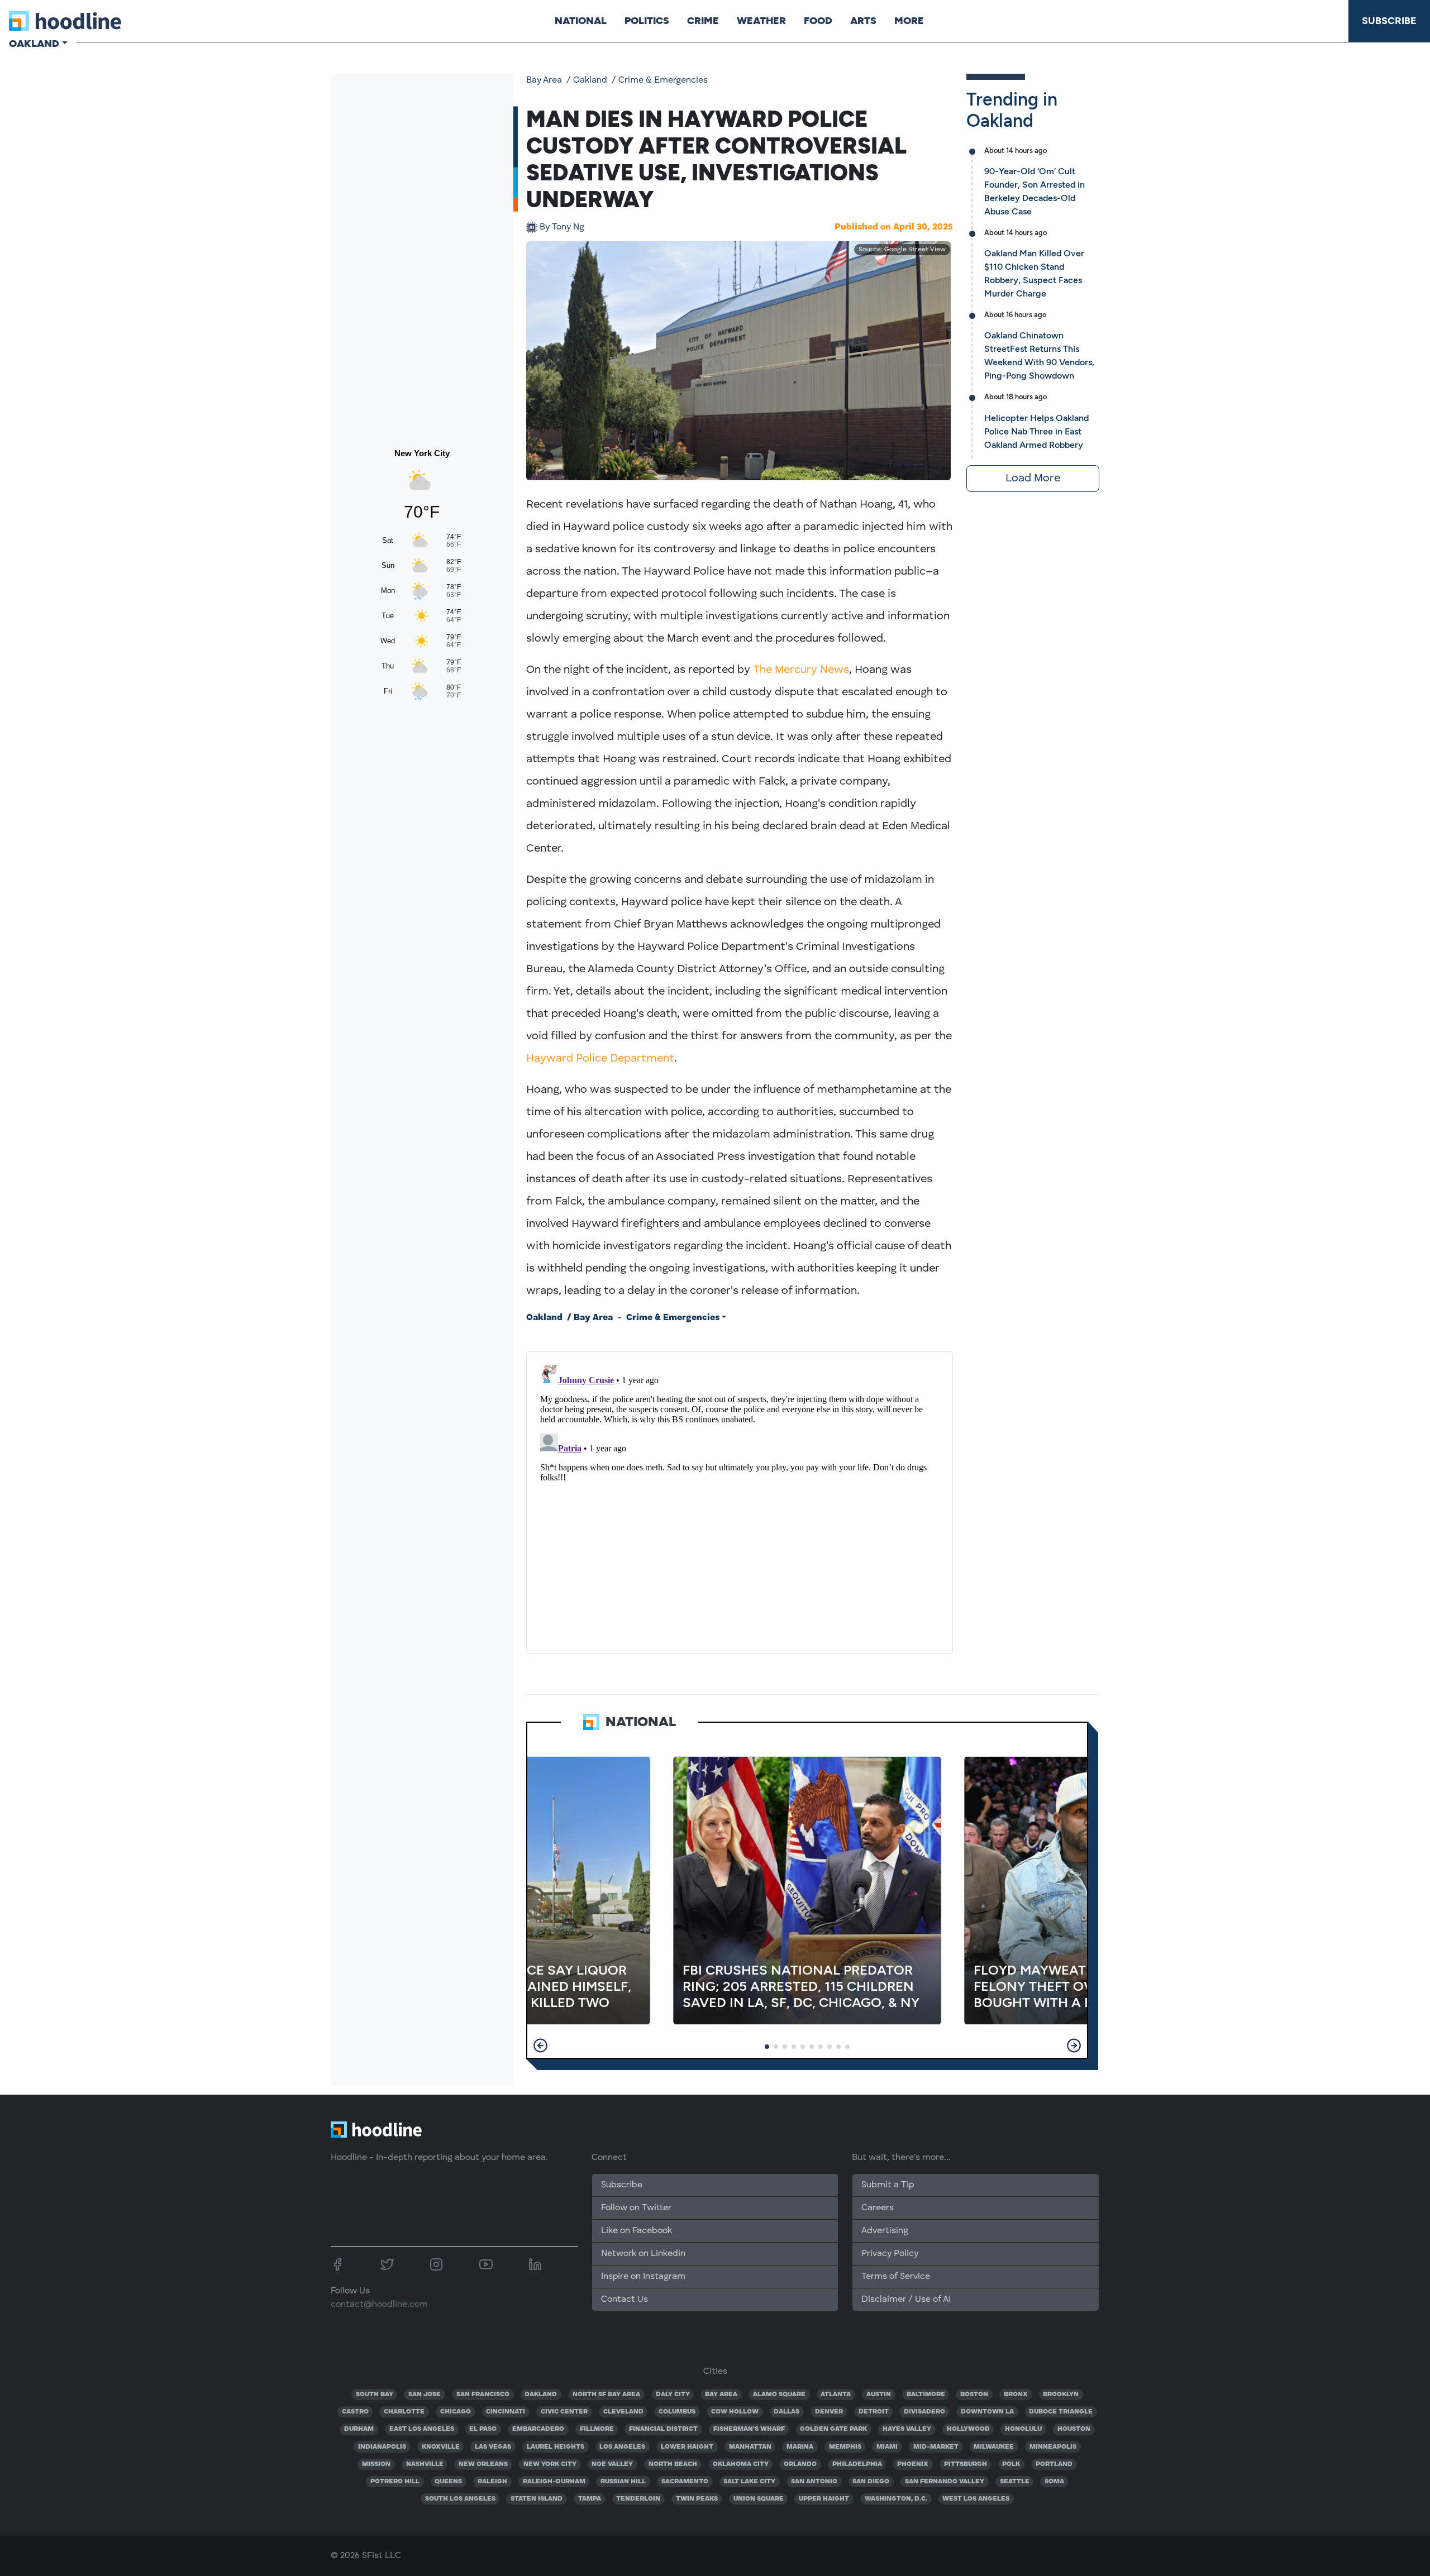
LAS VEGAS (493, 2447)
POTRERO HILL (395, 2482)
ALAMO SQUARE (779, 2395)
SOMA (1054, 2482)
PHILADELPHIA (857, 2464)
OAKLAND (541, 2395)
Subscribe (1389, 21)
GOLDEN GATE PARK (833, 2429)
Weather (761, 21)
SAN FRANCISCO (483, 2395)
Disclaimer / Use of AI (906, 2300)
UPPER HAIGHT (824, 2499)
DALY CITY (673, 2395)
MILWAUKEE (994, 2447)
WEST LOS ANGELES (976, 2499)
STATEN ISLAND (537, 2499)
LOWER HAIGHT (687, 2447)
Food (818, 21)
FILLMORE (597, 2429)
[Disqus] (740, 1500)
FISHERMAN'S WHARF (749, 2429)
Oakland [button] (34, 44)
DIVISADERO (924, 2412)
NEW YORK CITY (550, 2464)
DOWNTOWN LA (987, 2412)
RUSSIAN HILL (623, 2482)
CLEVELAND (623, 2412)
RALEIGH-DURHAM (554, 2482)
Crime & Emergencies (663, 80)
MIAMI (887, 2447)
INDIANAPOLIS (382, 2447)
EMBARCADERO (538, 2429)
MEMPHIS (845, 2447)
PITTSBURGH (966, 2464)
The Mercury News (801, 670)
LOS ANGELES (622, 2447)
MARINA (800, 2447)
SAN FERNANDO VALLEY (945, 2482)
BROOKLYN (1061, 2395)
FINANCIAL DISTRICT (663, 2429)
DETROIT (874, 2412)
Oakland (590, 80)
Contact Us (625, 2300)
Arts (863, 21)
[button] (540, 2045)
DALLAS (786, 2412)
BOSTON (974, 2395)
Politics (647, 21)
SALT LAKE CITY (749, 2482)
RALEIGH (492, 2482)
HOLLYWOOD (968, 2429)
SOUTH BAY (375, 2395)
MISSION (376, 2464)
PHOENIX (913, 2464)
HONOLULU (1023, 2429)
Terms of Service (896, 2277)
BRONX (1016, 2395)
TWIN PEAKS (697, 2499)
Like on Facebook (637, 2231)
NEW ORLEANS (483, 2464)
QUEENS (448, 2482)
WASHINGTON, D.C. (896, 2499)
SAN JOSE (425, 2395)
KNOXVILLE (441, 2447)
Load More (1033, 479)
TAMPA (590, 2499)
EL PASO (483, 2429)
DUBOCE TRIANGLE (1061, 2412)
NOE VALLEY (612, 2464)
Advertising (885, 2231)
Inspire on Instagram (643, 2277)
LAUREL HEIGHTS (556, 2447)
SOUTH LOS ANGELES (460, 2499)
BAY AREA (721, 2395)
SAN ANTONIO (814, 2482)
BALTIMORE (926, 2395)
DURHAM (359, 2429)
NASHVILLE (425, 2464)
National (581, 21)
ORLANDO (800, 2464)
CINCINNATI (506, 2412)
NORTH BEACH (673, 2464)
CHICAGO (456, 2412)
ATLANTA (836, 2395)
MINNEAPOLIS (1053, 2447)
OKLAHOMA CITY (741, 2464)
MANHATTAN (750, 2447)
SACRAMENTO (685, 2482)
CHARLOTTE (404, 2412)
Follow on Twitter (636, 2208)
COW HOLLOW (735, 2412)
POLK (1011, 2464)
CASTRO (355, 2412)
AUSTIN (879, 2395)
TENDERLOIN (638, 2499)
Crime (703, 21)
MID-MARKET (936, 2447)
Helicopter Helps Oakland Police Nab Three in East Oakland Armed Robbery (1036, 431)
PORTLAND (1054, 2464)
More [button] (909, 21)
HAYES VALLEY (907, 2429)
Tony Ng (562, 227)
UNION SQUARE (759, 2499)
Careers (878, 2208)
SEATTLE (1015, 2482)
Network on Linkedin (643, 2254)
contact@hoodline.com (379, 2305)
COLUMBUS (677, 2412)
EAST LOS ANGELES (422, 2429)
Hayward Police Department (600, 1059)
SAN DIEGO (871, 2482)
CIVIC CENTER (564, 2412)
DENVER (829, 2412)
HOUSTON (1074, 2429)
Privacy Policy (890, 2254)
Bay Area (544, 80)
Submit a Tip (888, 2185)
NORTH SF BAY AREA (606, 2395)
